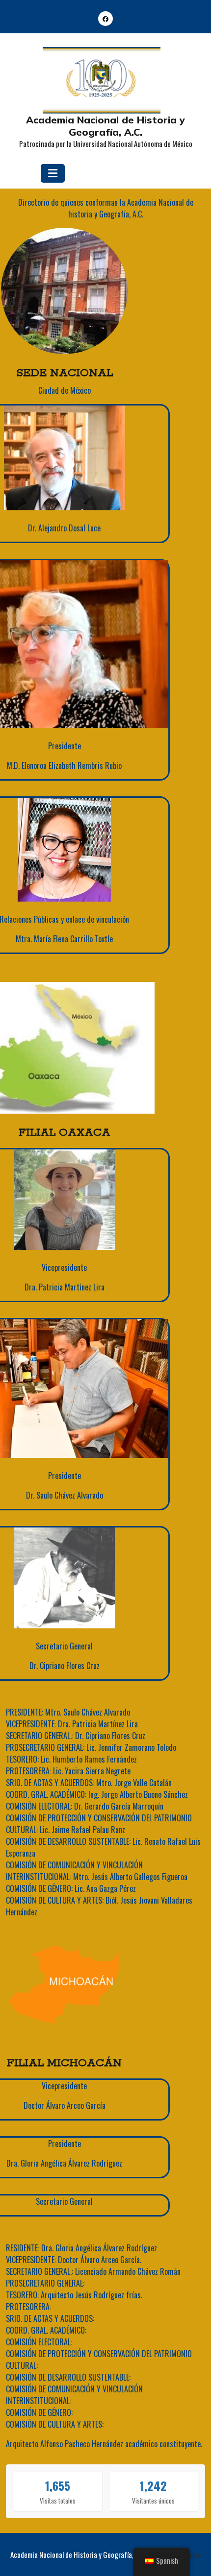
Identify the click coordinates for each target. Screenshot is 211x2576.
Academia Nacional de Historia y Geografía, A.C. (105, 126)
